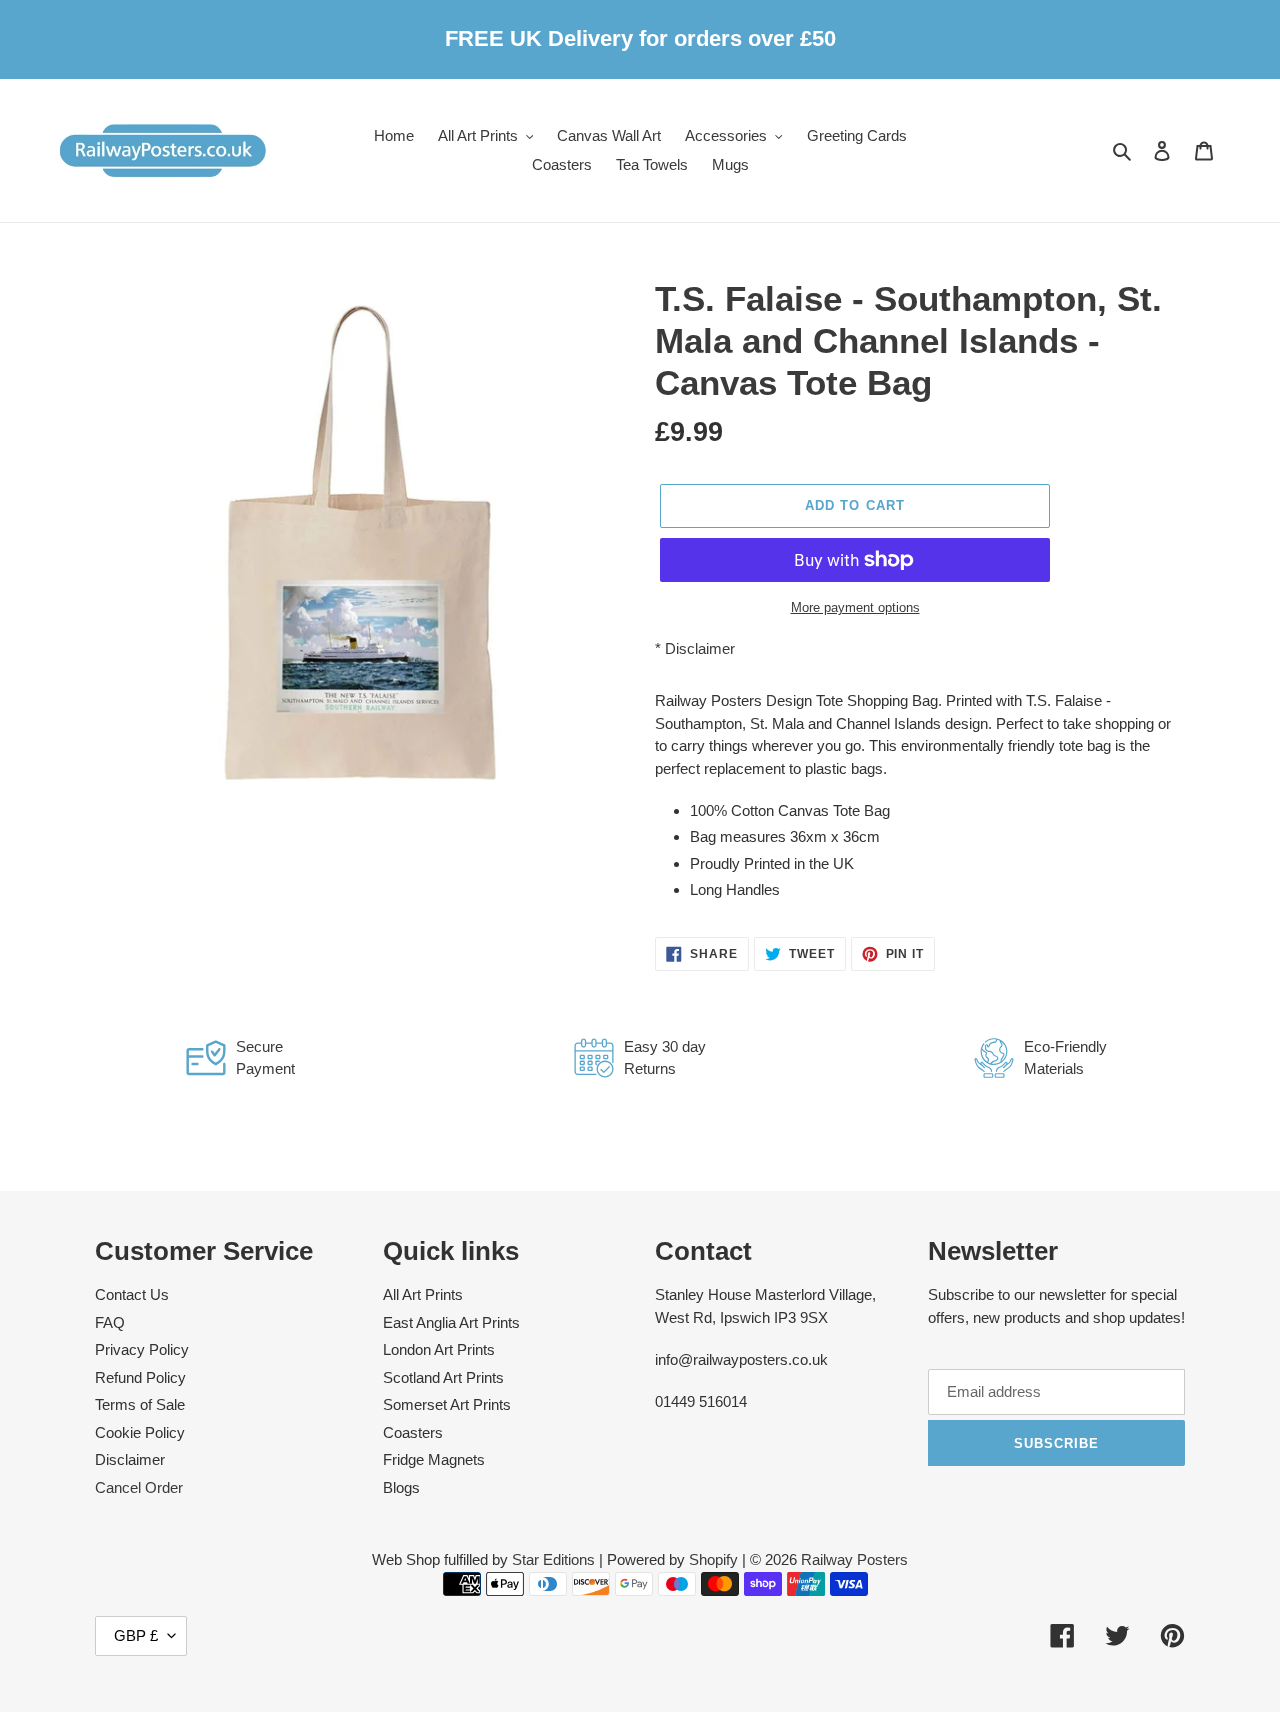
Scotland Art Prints (443, 1377)
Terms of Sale (140, 1404)
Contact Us (132, 1294)
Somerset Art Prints (447, 1404)
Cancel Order (139, 1487)
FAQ (110, 1322)
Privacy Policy (142, 1349)
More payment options (855, 607)
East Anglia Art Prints (451, 1322)
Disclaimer (700, 648)
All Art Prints (423, 1294)
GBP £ (136, 1635)
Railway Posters (854, 1559)
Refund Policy (140, 1377)
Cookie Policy (140, 1432)
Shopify (713, 1559)
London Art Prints (439, 1349)
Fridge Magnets (434, 1459)
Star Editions (553, 1559)
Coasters (413, 1432)
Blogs (401, 1487)
